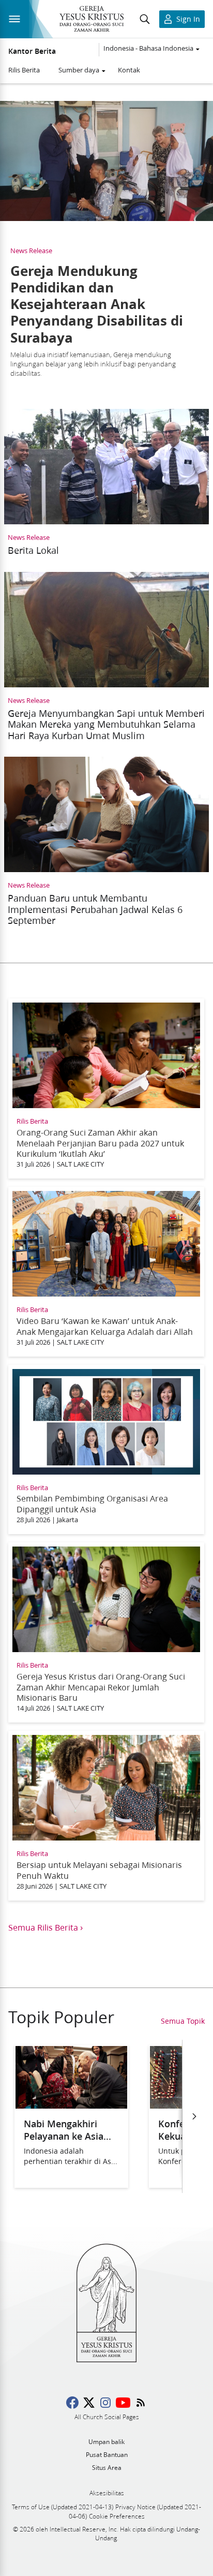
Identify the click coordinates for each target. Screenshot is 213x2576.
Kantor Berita (32, 51)
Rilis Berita (24, 70)
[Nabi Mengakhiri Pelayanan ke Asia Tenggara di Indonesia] (71, 2105)
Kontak (129, 70)
